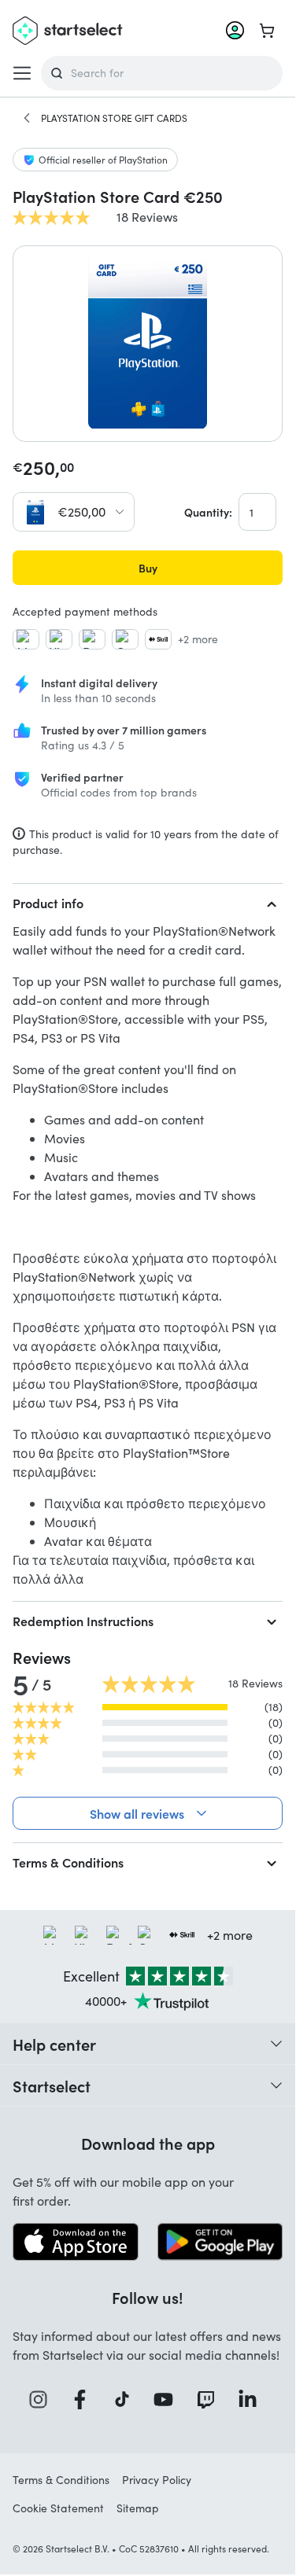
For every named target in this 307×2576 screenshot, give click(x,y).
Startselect (52, 2085)
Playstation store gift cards (114, 118)
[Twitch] (211, 2399)
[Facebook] (85, 2399)
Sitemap (138, 2508)
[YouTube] (168, 2399)
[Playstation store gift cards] (27, 118)
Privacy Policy (157, 2480)
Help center (54, 2044)
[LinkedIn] (253, 2399)
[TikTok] (127, 2399)
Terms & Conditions (68, 1862)
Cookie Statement (58, 2508)
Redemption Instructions (83, 1621)
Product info (48, 903)
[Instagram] (43, 2399)
